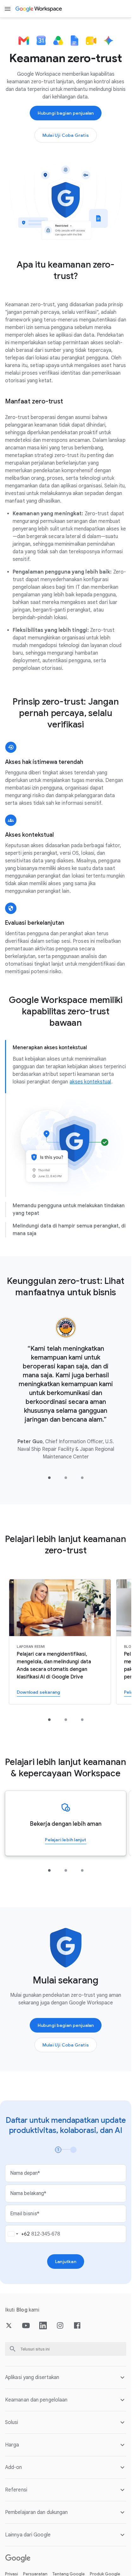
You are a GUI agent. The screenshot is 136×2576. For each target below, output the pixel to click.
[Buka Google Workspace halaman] (39, 9)
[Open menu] (8, 9)
